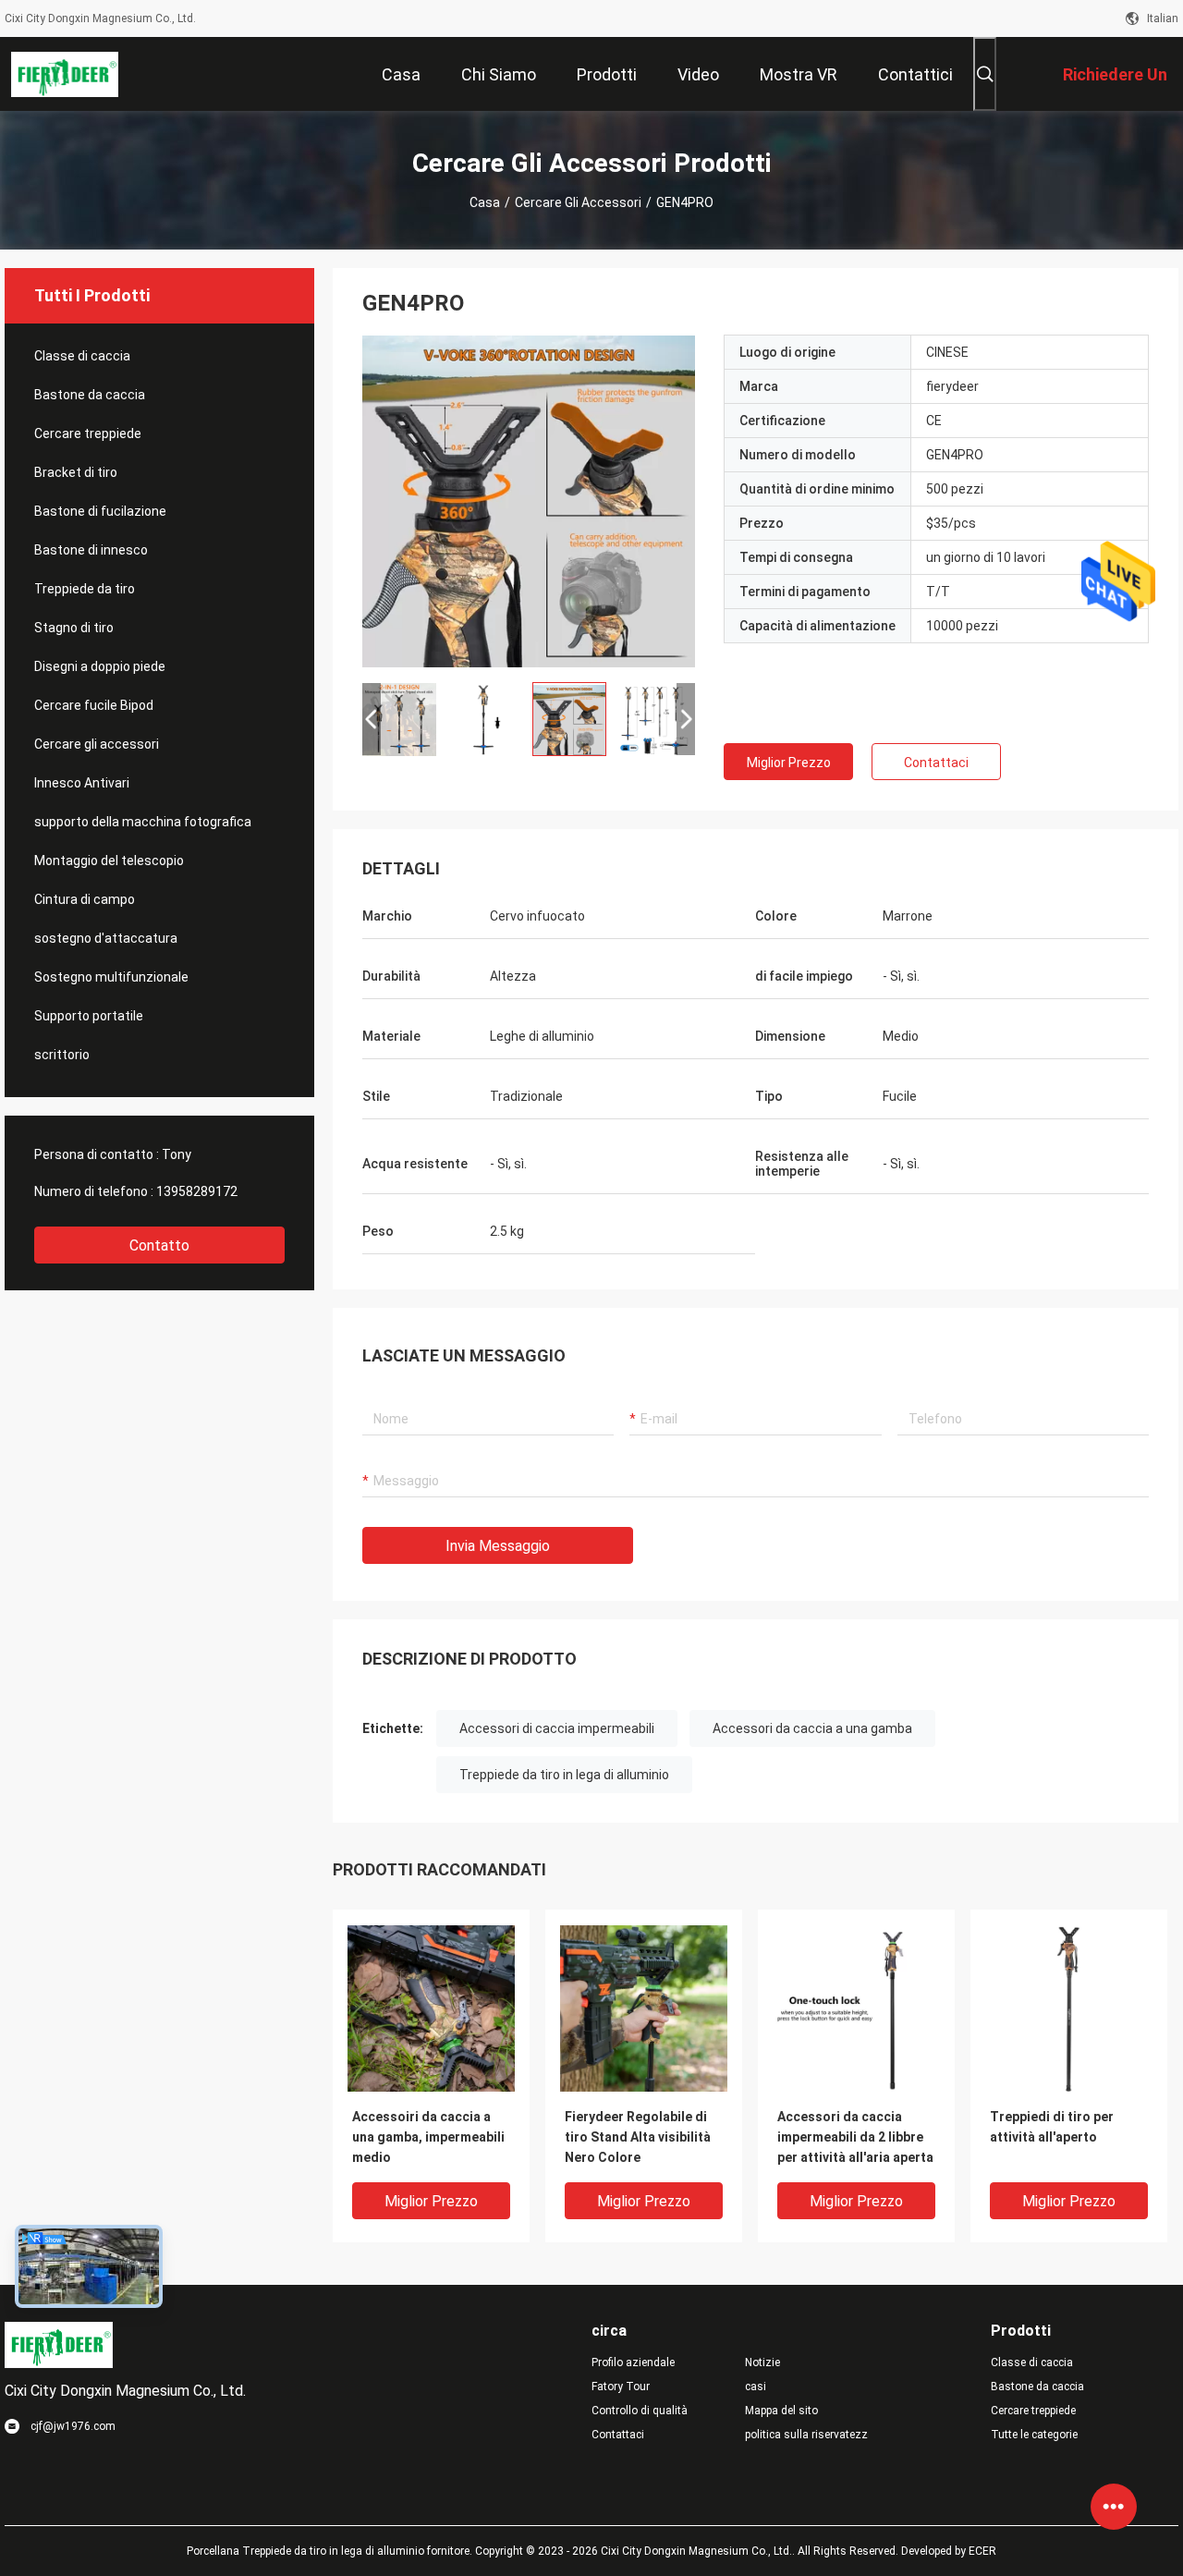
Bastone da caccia (90, 395)
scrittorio (62, 1055)
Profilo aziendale (633, 2362)
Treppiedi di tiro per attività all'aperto (1052, 2127)
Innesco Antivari (82, 783)
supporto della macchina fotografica (143, 822)
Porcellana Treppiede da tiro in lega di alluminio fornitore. (331, 2551)
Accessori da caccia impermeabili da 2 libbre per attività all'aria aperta (855, 2137)
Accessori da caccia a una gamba (812, 1728)
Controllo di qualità (640, 2411)
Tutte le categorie (1034, 2435)
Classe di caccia (82, 356)
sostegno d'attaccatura (106, 938)
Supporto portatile (89, 1016)
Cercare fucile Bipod (94, 705)
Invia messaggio (498, 1546)
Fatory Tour (621, 2387)
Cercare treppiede (88, 433)
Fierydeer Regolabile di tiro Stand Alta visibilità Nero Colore (638, 2137)
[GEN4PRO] (529, 501)
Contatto (159, 1245)
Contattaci (936, 763)
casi (756, 2387)
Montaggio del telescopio (109, 861)
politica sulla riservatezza (807, 2435)
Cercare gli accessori (578, 202)
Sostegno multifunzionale (111, 977)
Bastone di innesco (91, 550)
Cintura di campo (85, 899)
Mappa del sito (781, 2411)
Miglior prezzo (789, 763)
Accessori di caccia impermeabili (557, 1728)
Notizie (762, 2362)
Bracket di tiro (76, 472)
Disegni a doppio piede (100, 666)
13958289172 (197, 1191)
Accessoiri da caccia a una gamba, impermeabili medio (428, 2137)
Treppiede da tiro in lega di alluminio (564, 1775)
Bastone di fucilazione (100, 511)
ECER (982, 2551)
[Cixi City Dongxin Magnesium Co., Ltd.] (65, 74)
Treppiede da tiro (85, 589)
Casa (485, 202)
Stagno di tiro (74, 628)
